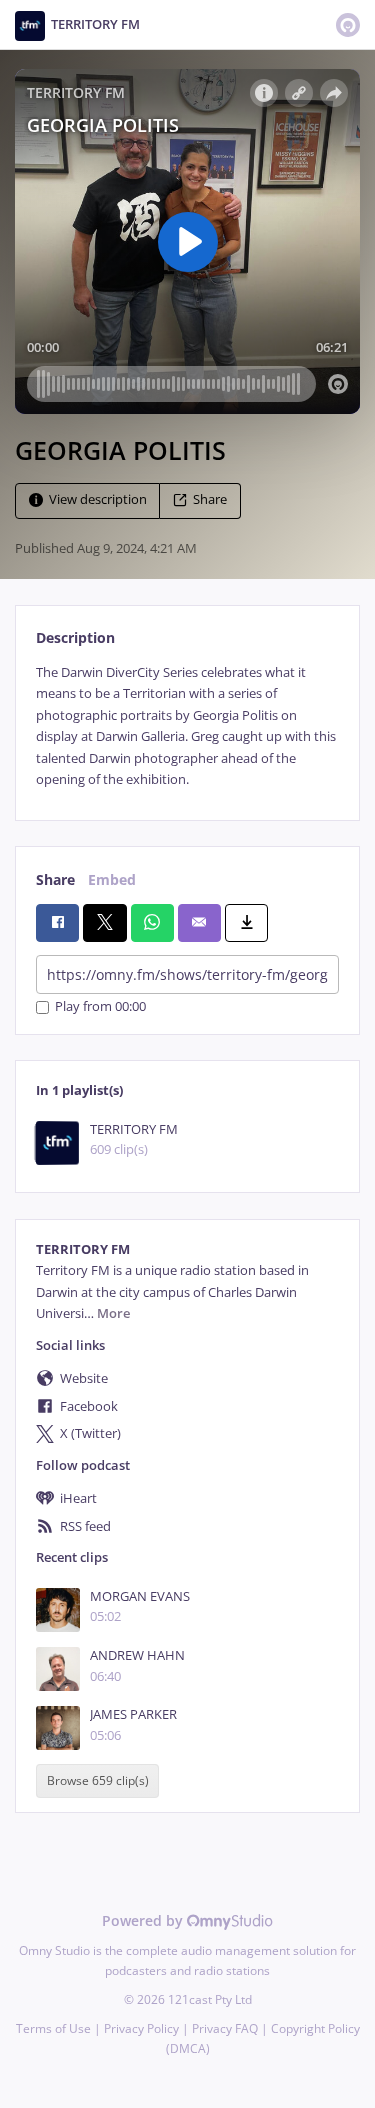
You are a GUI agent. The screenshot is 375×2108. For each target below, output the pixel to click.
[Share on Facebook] (57, 923)
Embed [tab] (112, 879)
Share (210, 499)
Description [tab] (75, 637)
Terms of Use (53, 2028)
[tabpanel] (187, 726)
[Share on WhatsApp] (152, 923)
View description (98, 499)
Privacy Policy (141, 2028)
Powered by (144, 1920)
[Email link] (199, 923)
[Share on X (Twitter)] (104, 923)
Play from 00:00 (100, 1007)
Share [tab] (55, 879)
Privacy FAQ (225, 2028)
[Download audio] (246, 923)
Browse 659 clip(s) (98, 1781)
